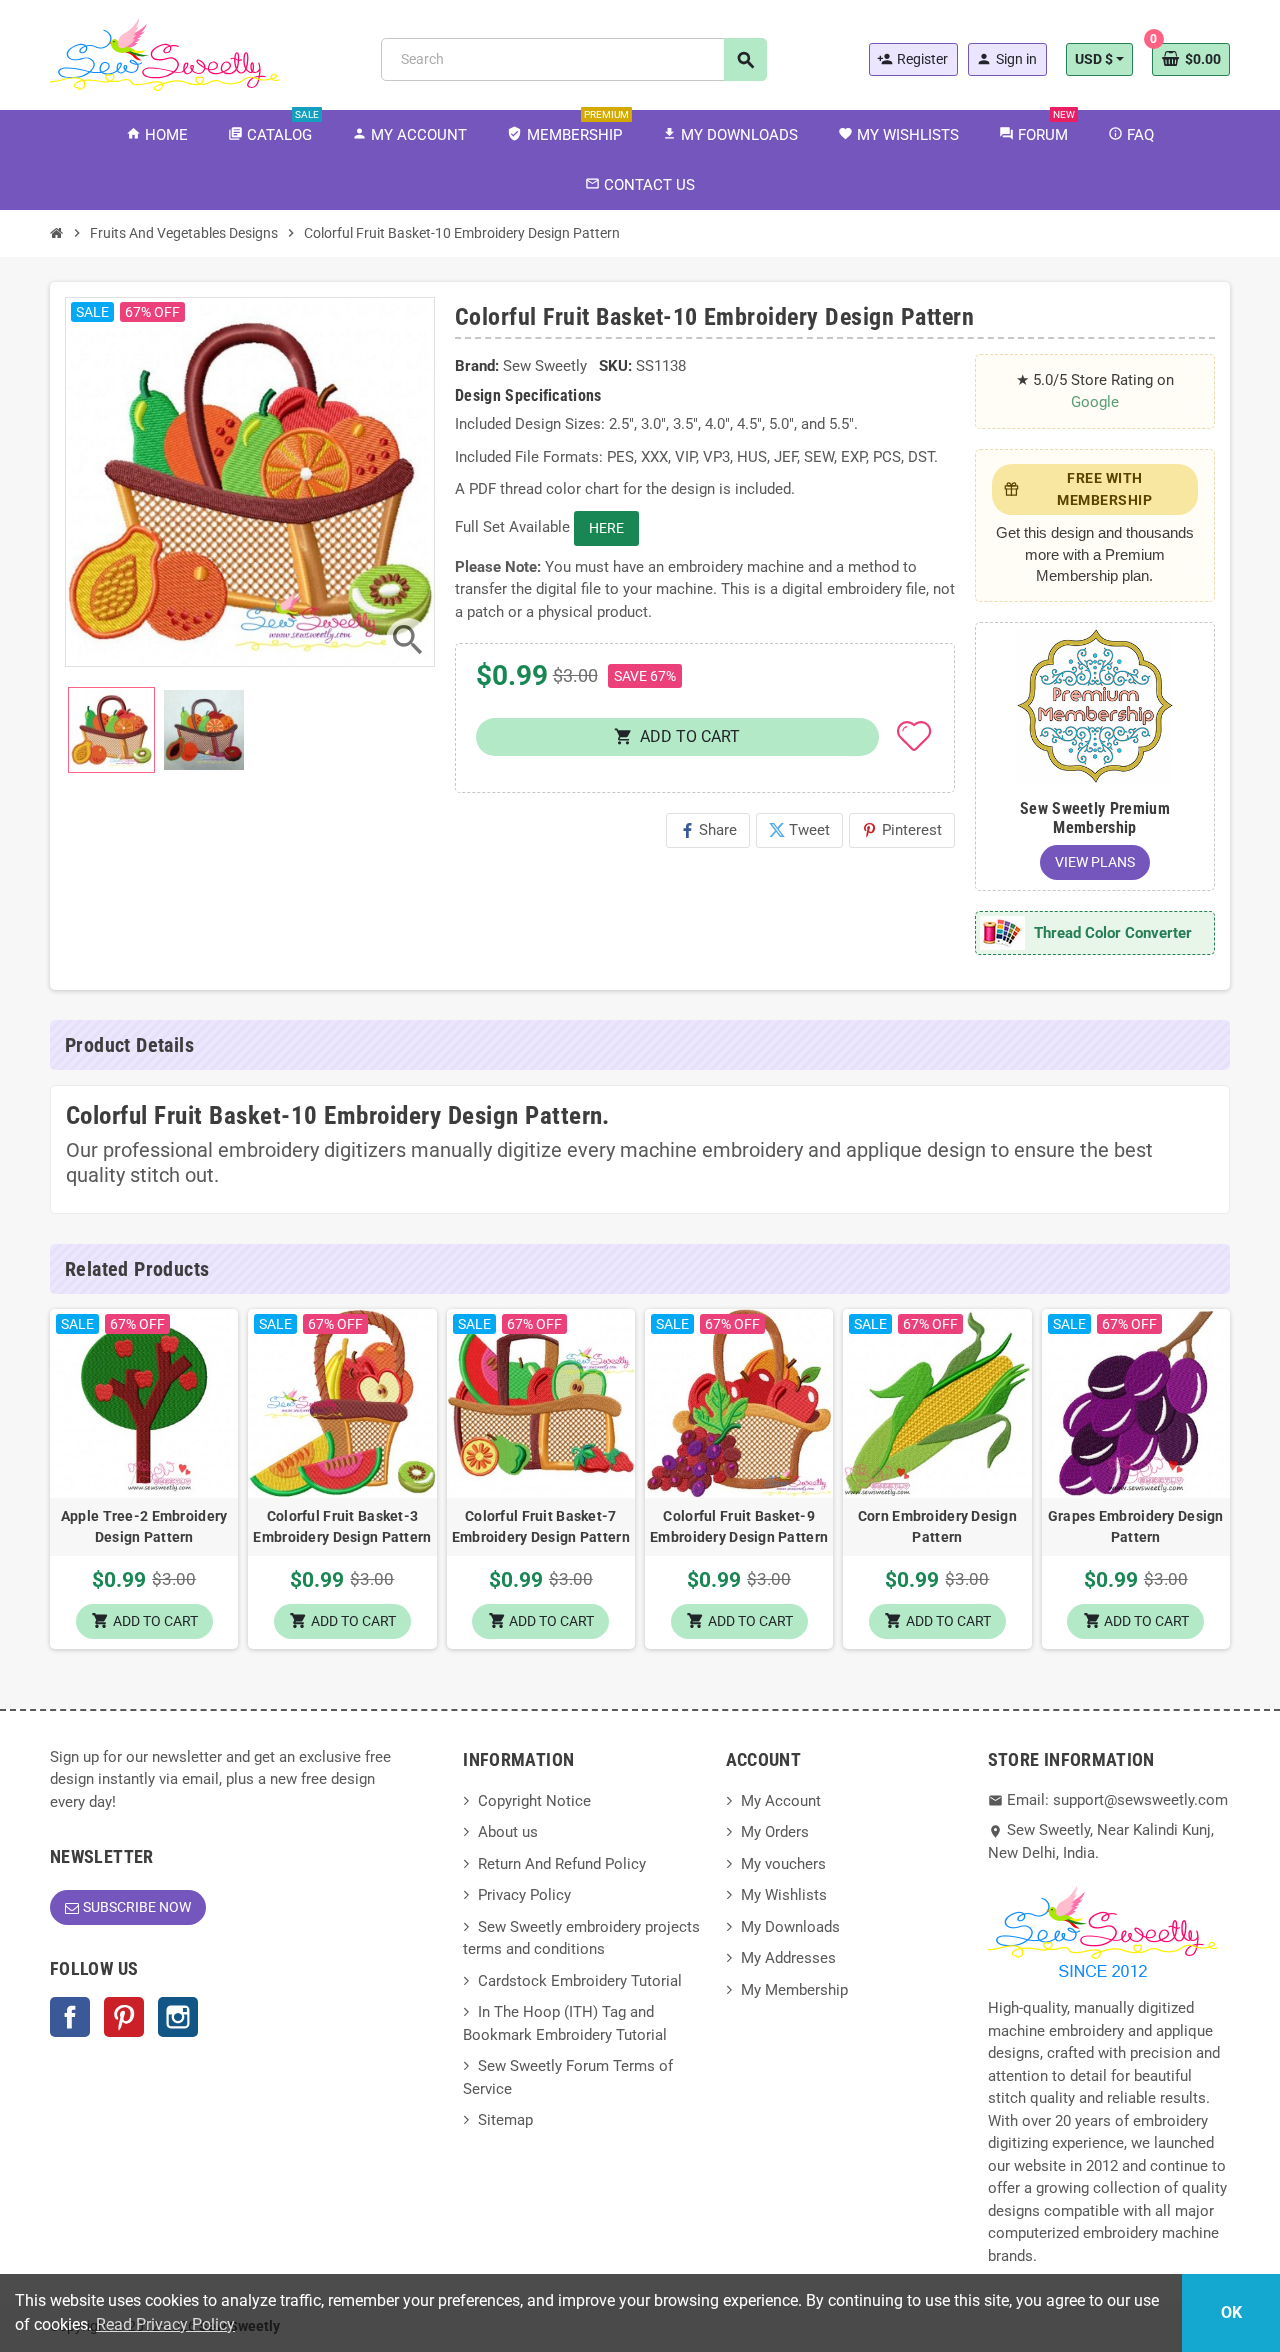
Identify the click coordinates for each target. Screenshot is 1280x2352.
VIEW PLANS (1095, 862)
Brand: (477, 366)
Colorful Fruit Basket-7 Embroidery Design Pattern (541, 1526)
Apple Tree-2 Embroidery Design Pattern (144, 1526)
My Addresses (788, 1958)
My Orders (775, 1832)
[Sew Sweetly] (165, 53)
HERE (606, 528)
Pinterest (902, 830)
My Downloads (790, 1927)
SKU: (615, 366)
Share (708, 830)
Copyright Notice (534, 1801)
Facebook (70, 2017)
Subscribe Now (137, 1907)
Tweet (799, 830)
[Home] (57, 233)
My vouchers (783, 1864)
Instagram (178, 2017)
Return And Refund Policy (562, 1864)
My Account (781, 1801)
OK (1231, 2312)
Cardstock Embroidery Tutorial (580, 1981)
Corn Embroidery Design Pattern (937, 1526)
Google (1095, 402)
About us (508, 1832)
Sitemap (505, 2120)
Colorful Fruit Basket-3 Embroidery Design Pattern (342, 1526)
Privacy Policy (524, 1895)
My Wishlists (784, 1895)
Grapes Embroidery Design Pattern (1136, 1526)
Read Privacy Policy (165, 2324)
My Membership (794, 1990)
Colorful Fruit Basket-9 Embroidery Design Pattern (739, 1526)
